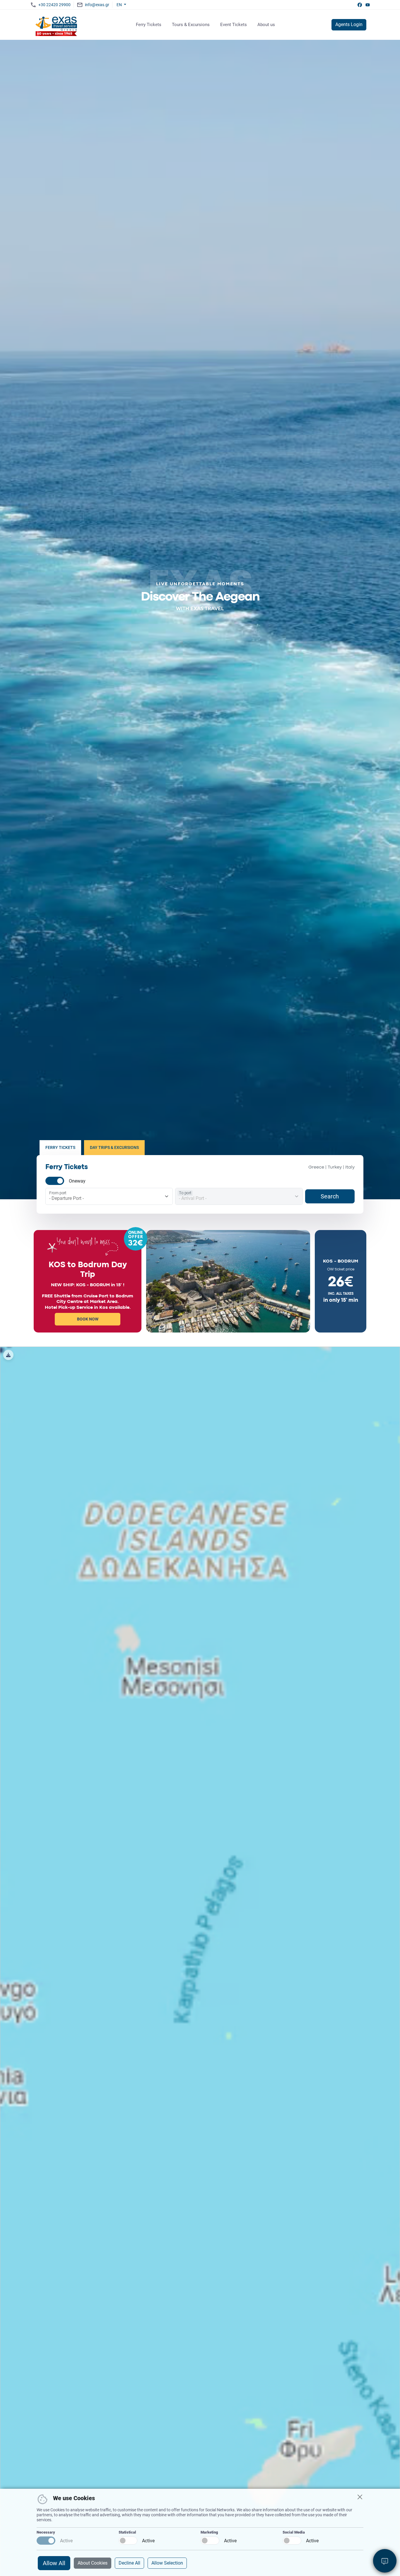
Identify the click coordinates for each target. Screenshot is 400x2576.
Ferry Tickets (149, 25)
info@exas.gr (97, 5)
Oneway (77, 1181)
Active (66, 2541)
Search (330, 1196)
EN (120, 5)
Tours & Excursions (191, 25)
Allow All (54, 2563)
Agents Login (349, 24)
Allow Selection (167, 2563)
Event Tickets (234, 25)
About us (266, 25)
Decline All (129, 2563)
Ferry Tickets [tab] (60, 1147)
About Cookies (93, 2563)
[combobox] (111, 1198)
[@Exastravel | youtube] (368, 5)
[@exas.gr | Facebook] (360, 5)
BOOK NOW (88, 1319)
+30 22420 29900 (54, 5)
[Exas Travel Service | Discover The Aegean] (57, 25)
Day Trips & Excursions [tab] (114, 1147)
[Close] (360, 2497)
